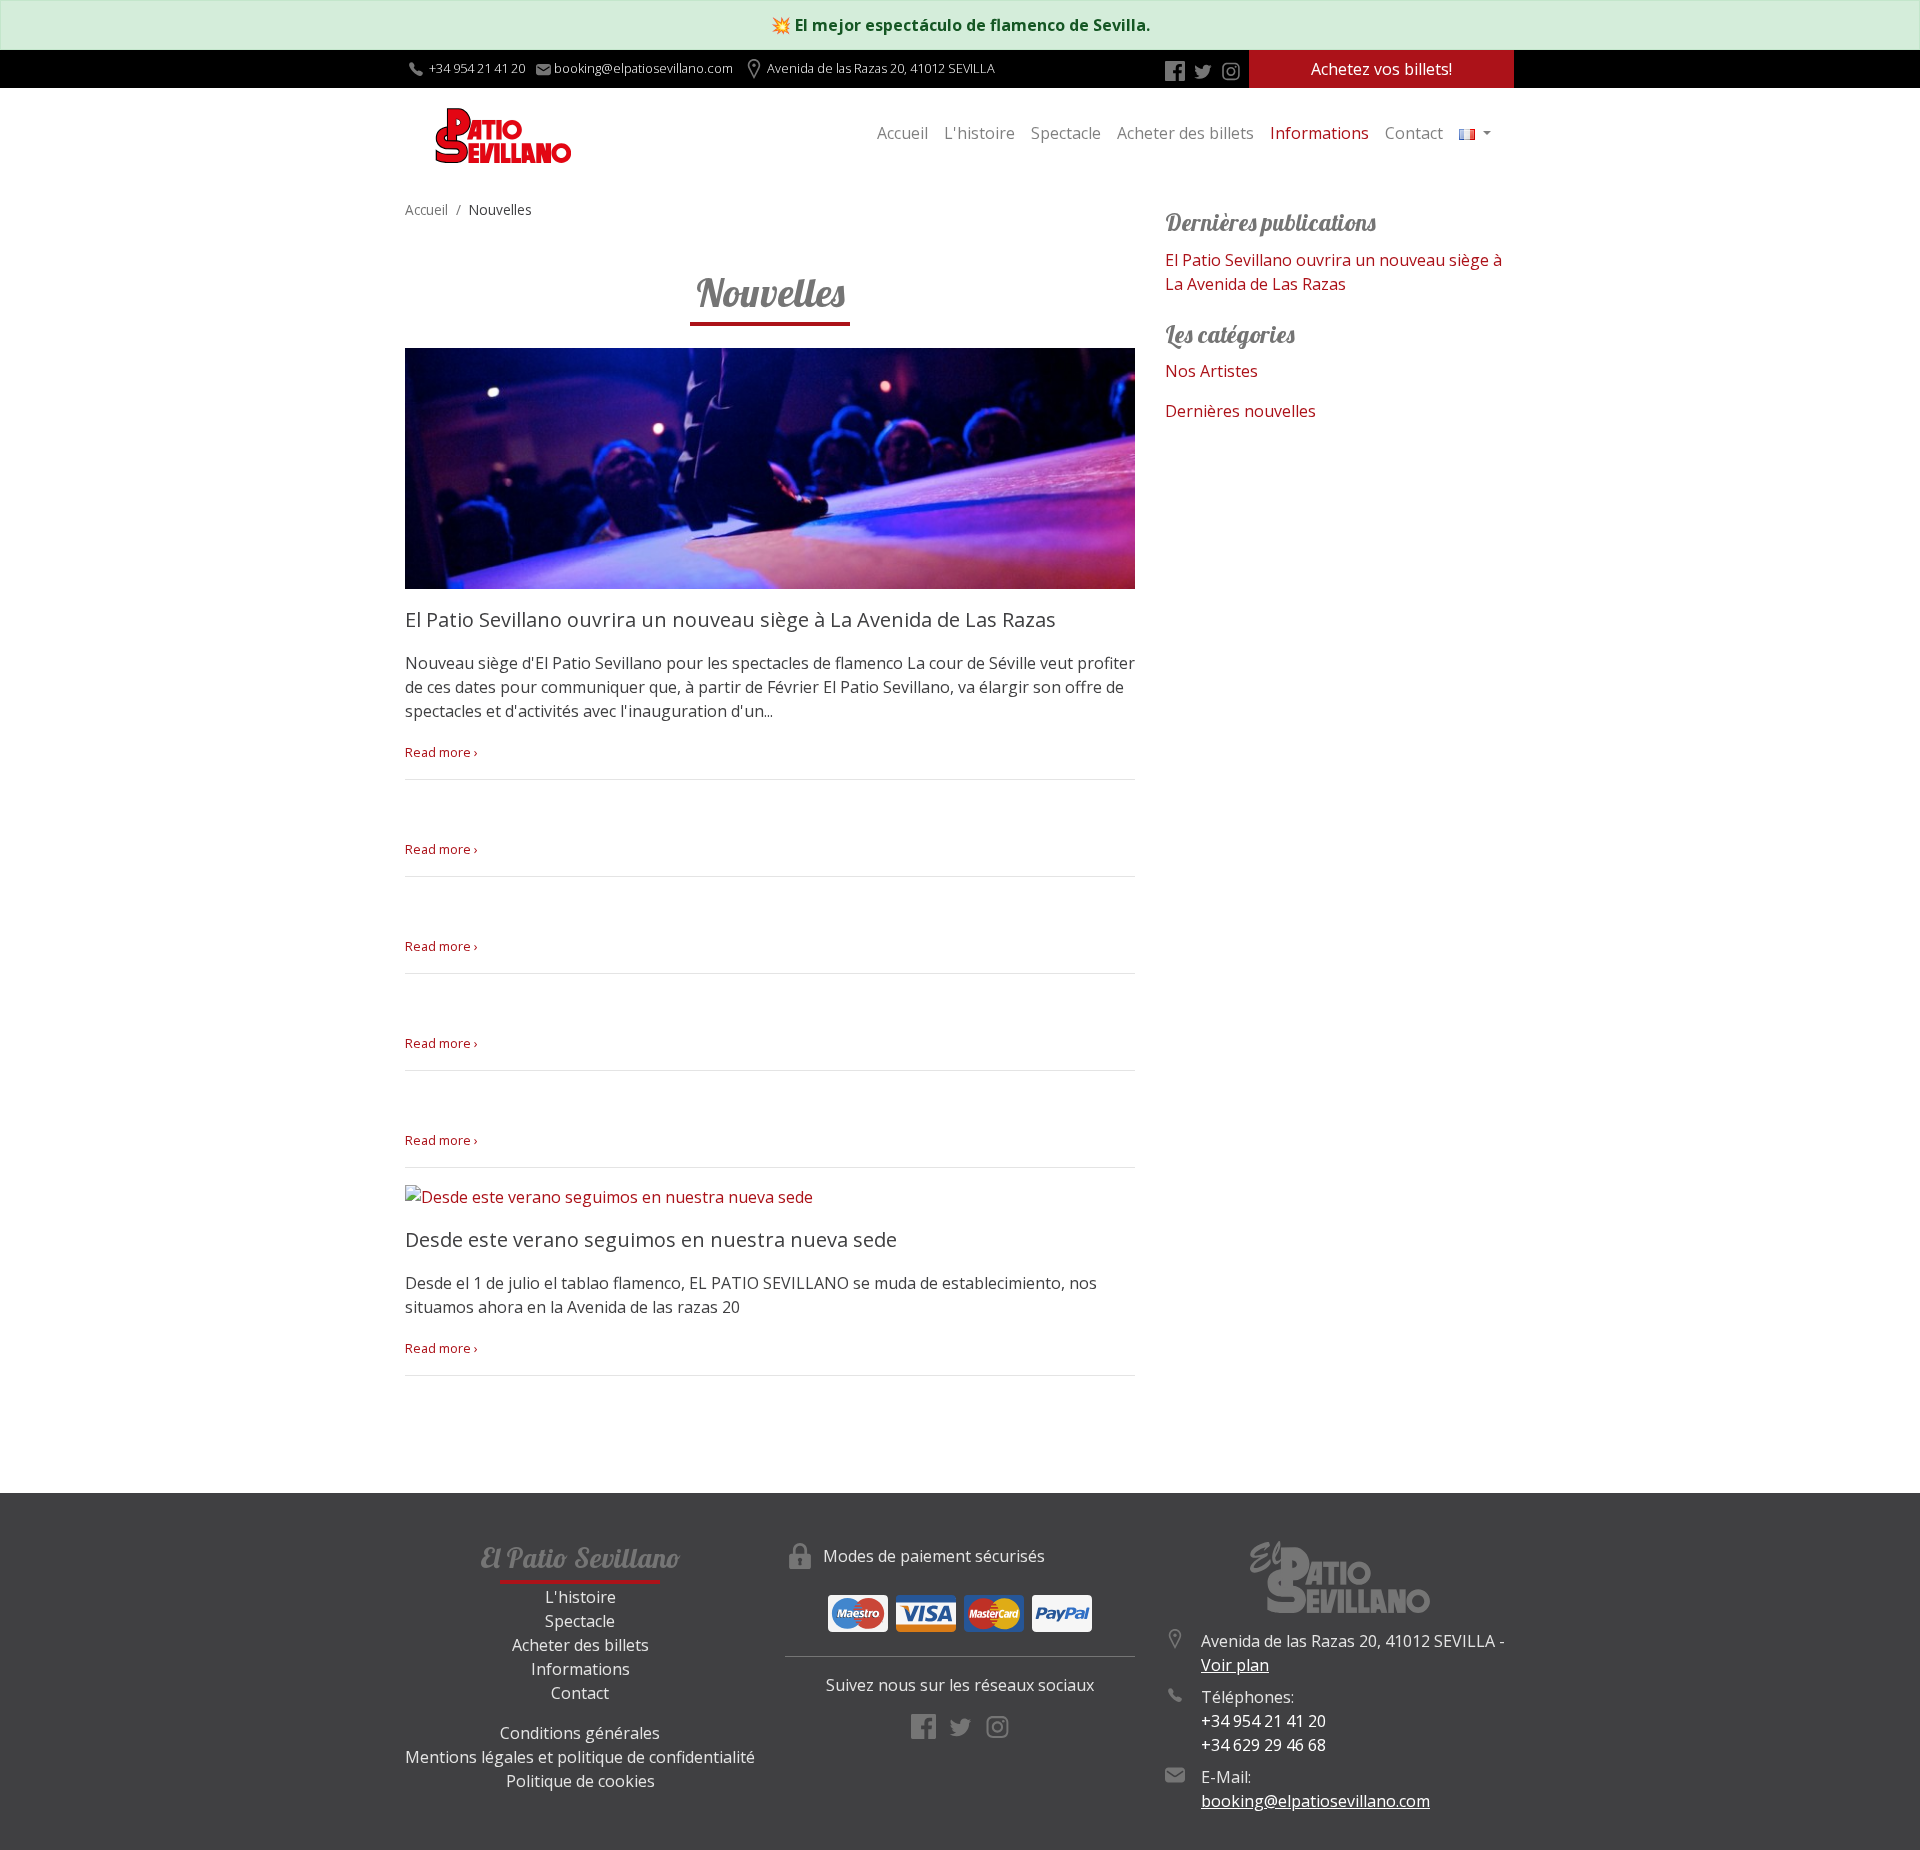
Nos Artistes (1211, 371)
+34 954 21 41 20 (477, 68)
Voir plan (1235, 1665)
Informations (1319, 133)
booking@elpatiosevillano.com (1315, 1801)
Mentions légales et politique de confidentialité (580, 1757)
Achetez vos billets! (1381, 69)
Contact (1414, 133)
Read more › (441, 752)
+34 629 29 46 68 (1263, 1745)
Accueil (902, 133)
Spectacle (1066, 133)
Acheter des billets (1185, 133)
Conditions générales (580, 1733)
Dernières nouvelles (1240, 411)
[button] (1475, 133)
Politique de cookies (580, 1781)
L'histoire (979, 133)
